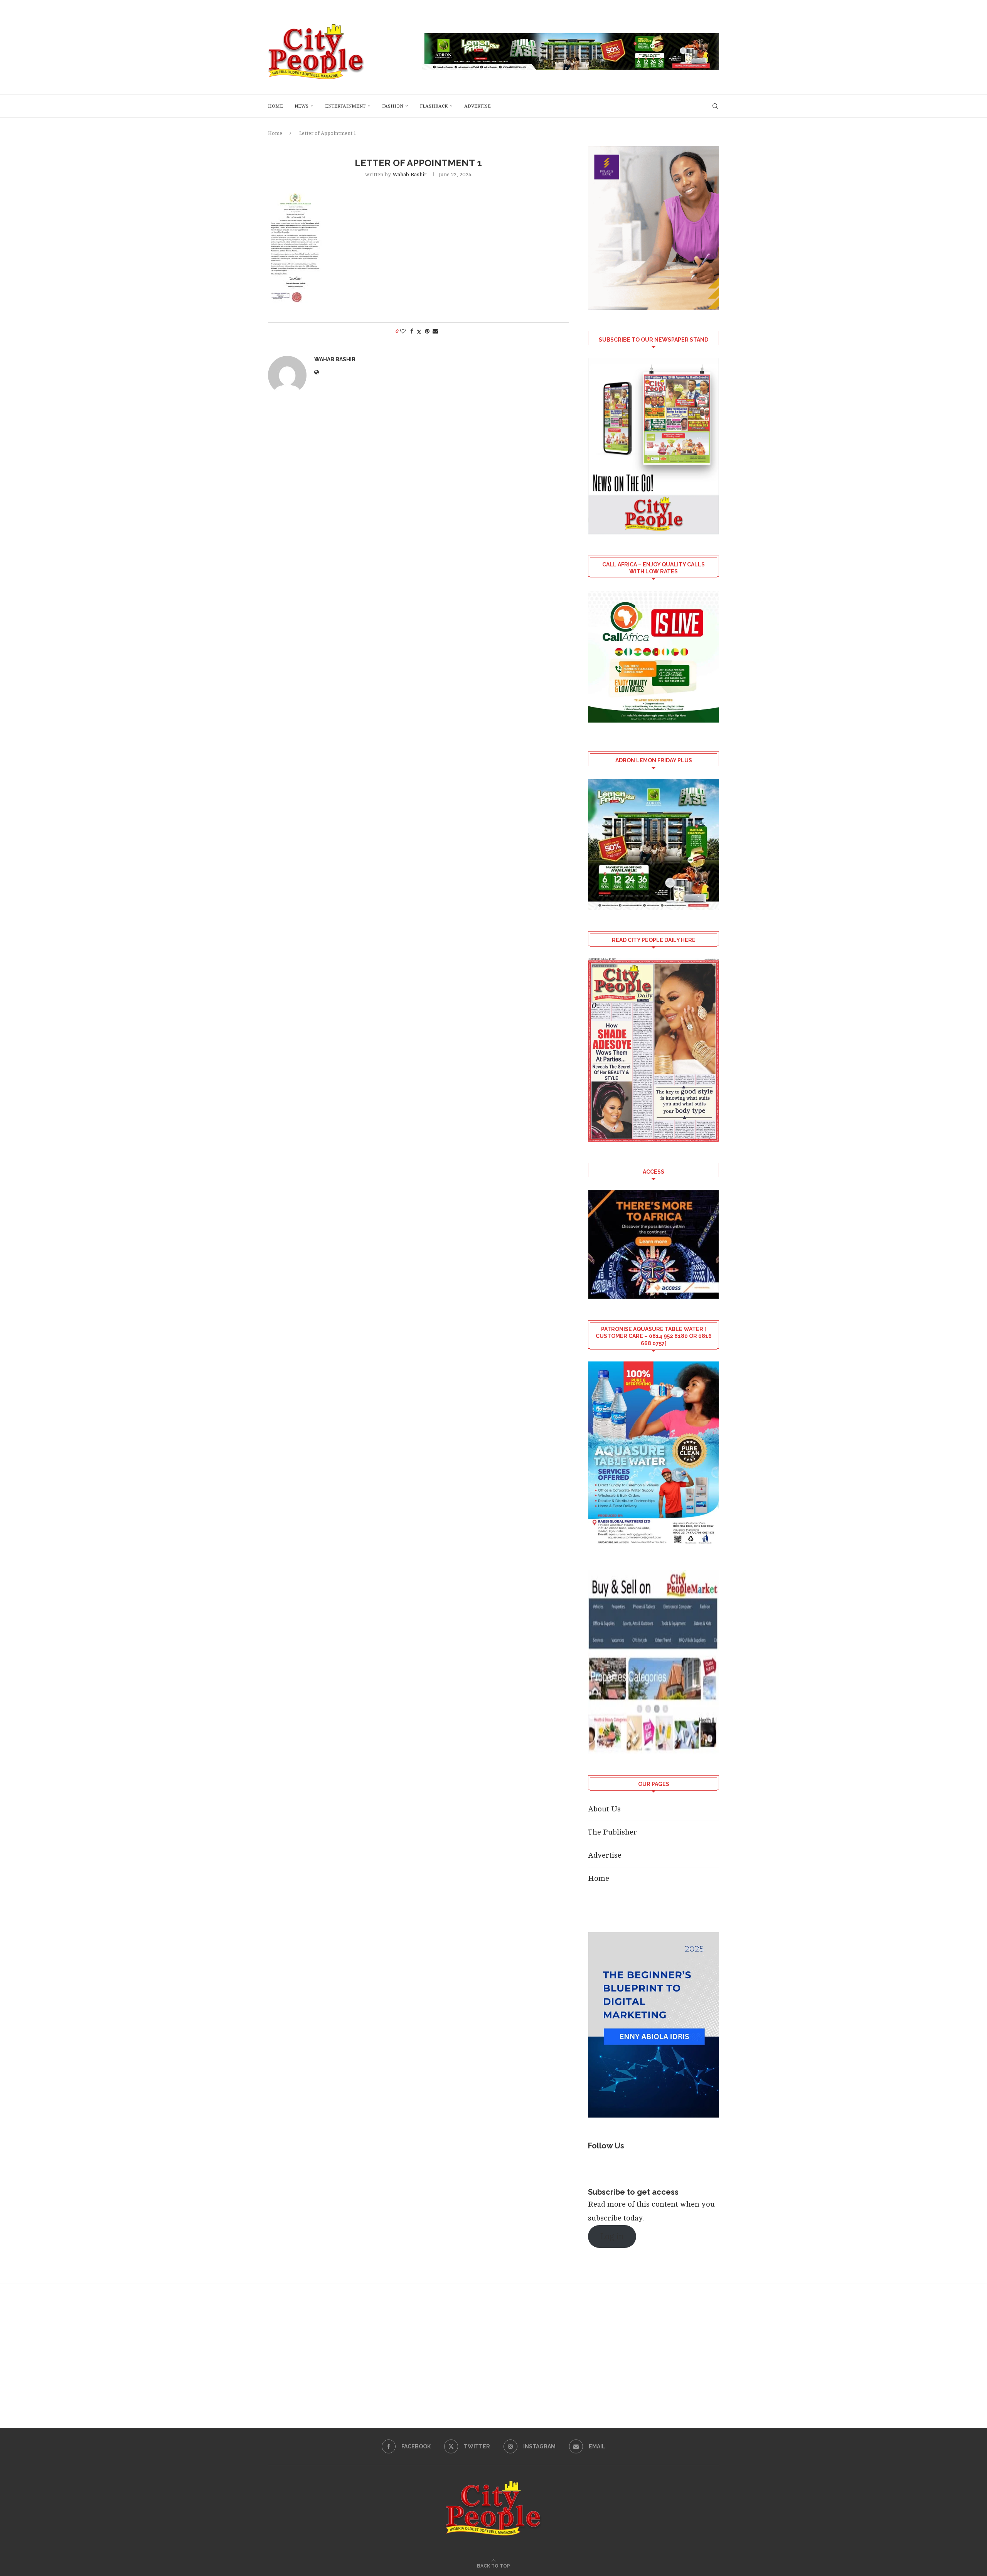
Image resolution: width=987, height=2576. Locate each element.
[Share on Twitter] (419, 332)
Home (275, 106)
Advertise (477, 106)
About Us (604, 1809)
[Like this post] (403, 331)
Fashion (393, 106)
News (301, 106)
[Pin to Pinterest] (427, 331)
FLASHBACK (434, 106)
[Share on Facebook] (412, 331)
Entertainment (345, 106)
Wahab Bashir (410, 174)
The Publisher (612, 1832)
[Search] (715, 106)
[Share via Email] (435, 331)
